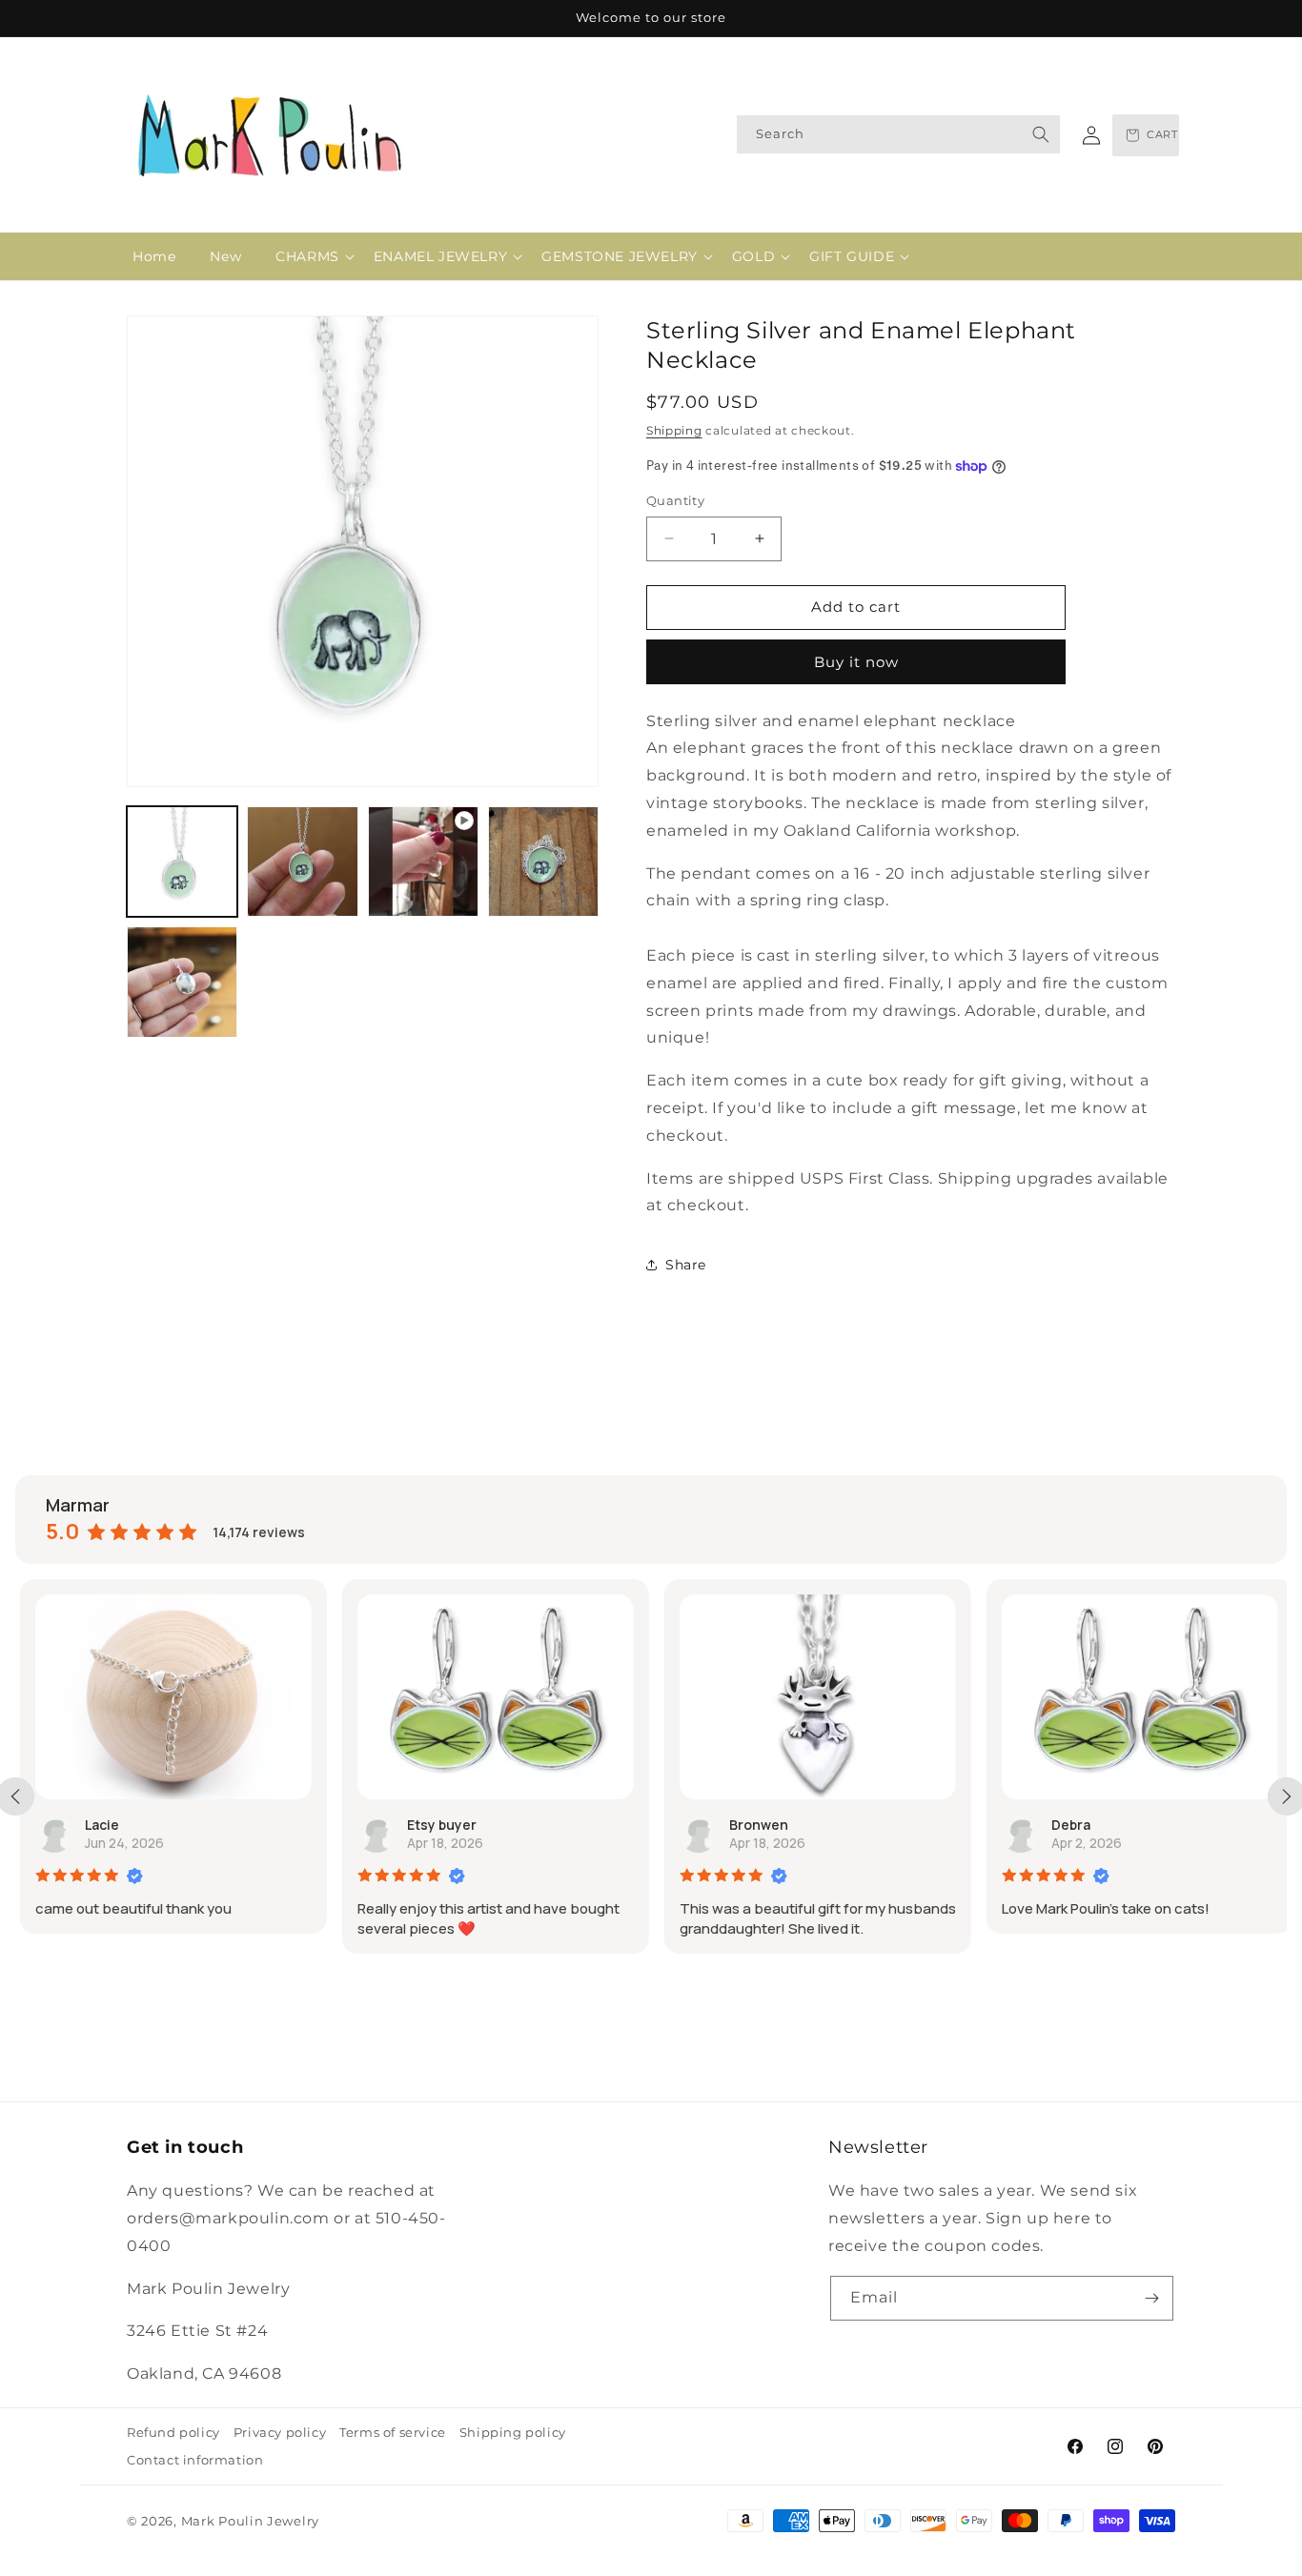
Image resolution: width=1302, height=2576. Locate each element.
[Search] (1041, 134)
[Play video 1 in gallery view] (423, 862)
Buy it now (856, 662)
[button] (307, 256)
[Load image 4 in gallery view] (182, 982)
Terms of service (393, 2432)
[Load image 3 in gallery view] (543, 862)
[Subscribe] (1151, 2298)
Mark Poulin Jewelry (250, 2521)
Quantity (675, 500)
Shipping (674, 430)
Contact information (195, 2460)
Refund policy (173, 2432)
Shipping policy (513, 2432)
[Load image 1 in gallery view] (182, 862)
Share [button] (686, 1265)
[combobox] (898, 134)
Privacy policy (280, 2432)
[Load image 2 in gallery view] (302, 862)
